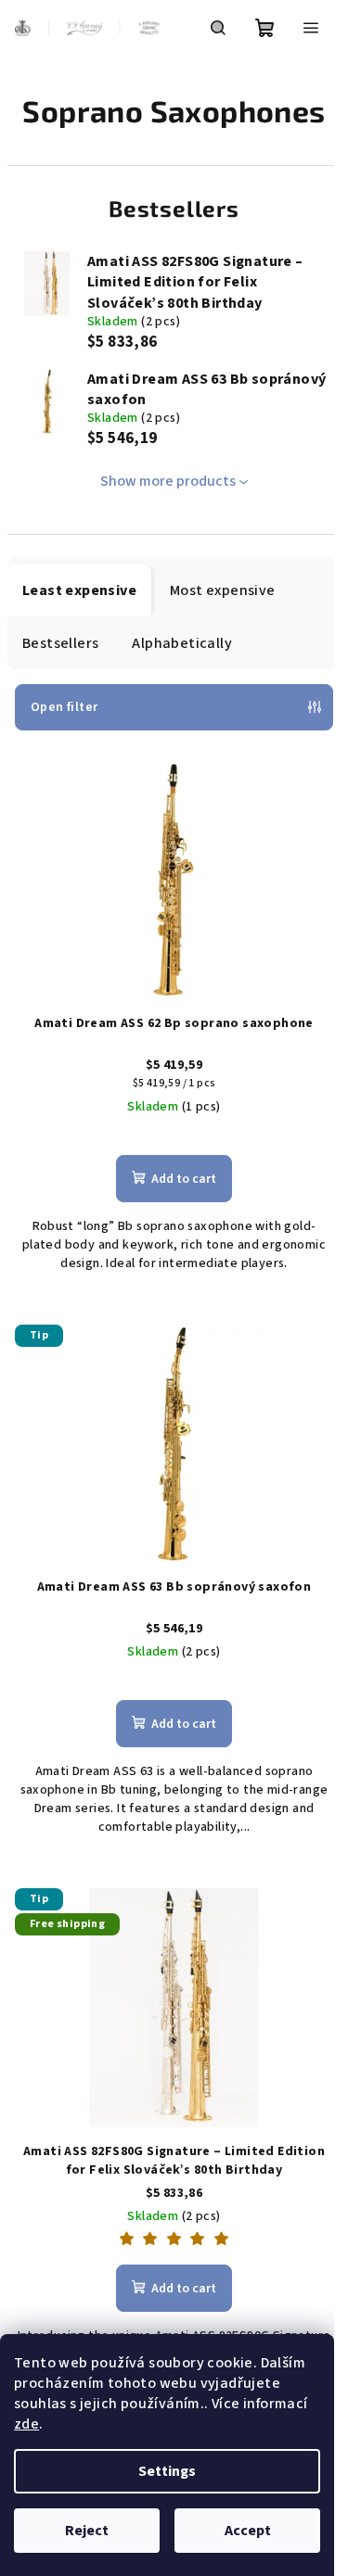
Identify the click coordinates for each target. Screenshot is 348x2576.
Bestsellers (60, 643)
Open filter (64, 707)
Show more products (168, 481)
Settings (167, 2471)
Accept (248, 2531)
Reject (87, 2531)
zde (26, 2424)
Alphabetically (182, 643)
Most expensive (223, 590)
